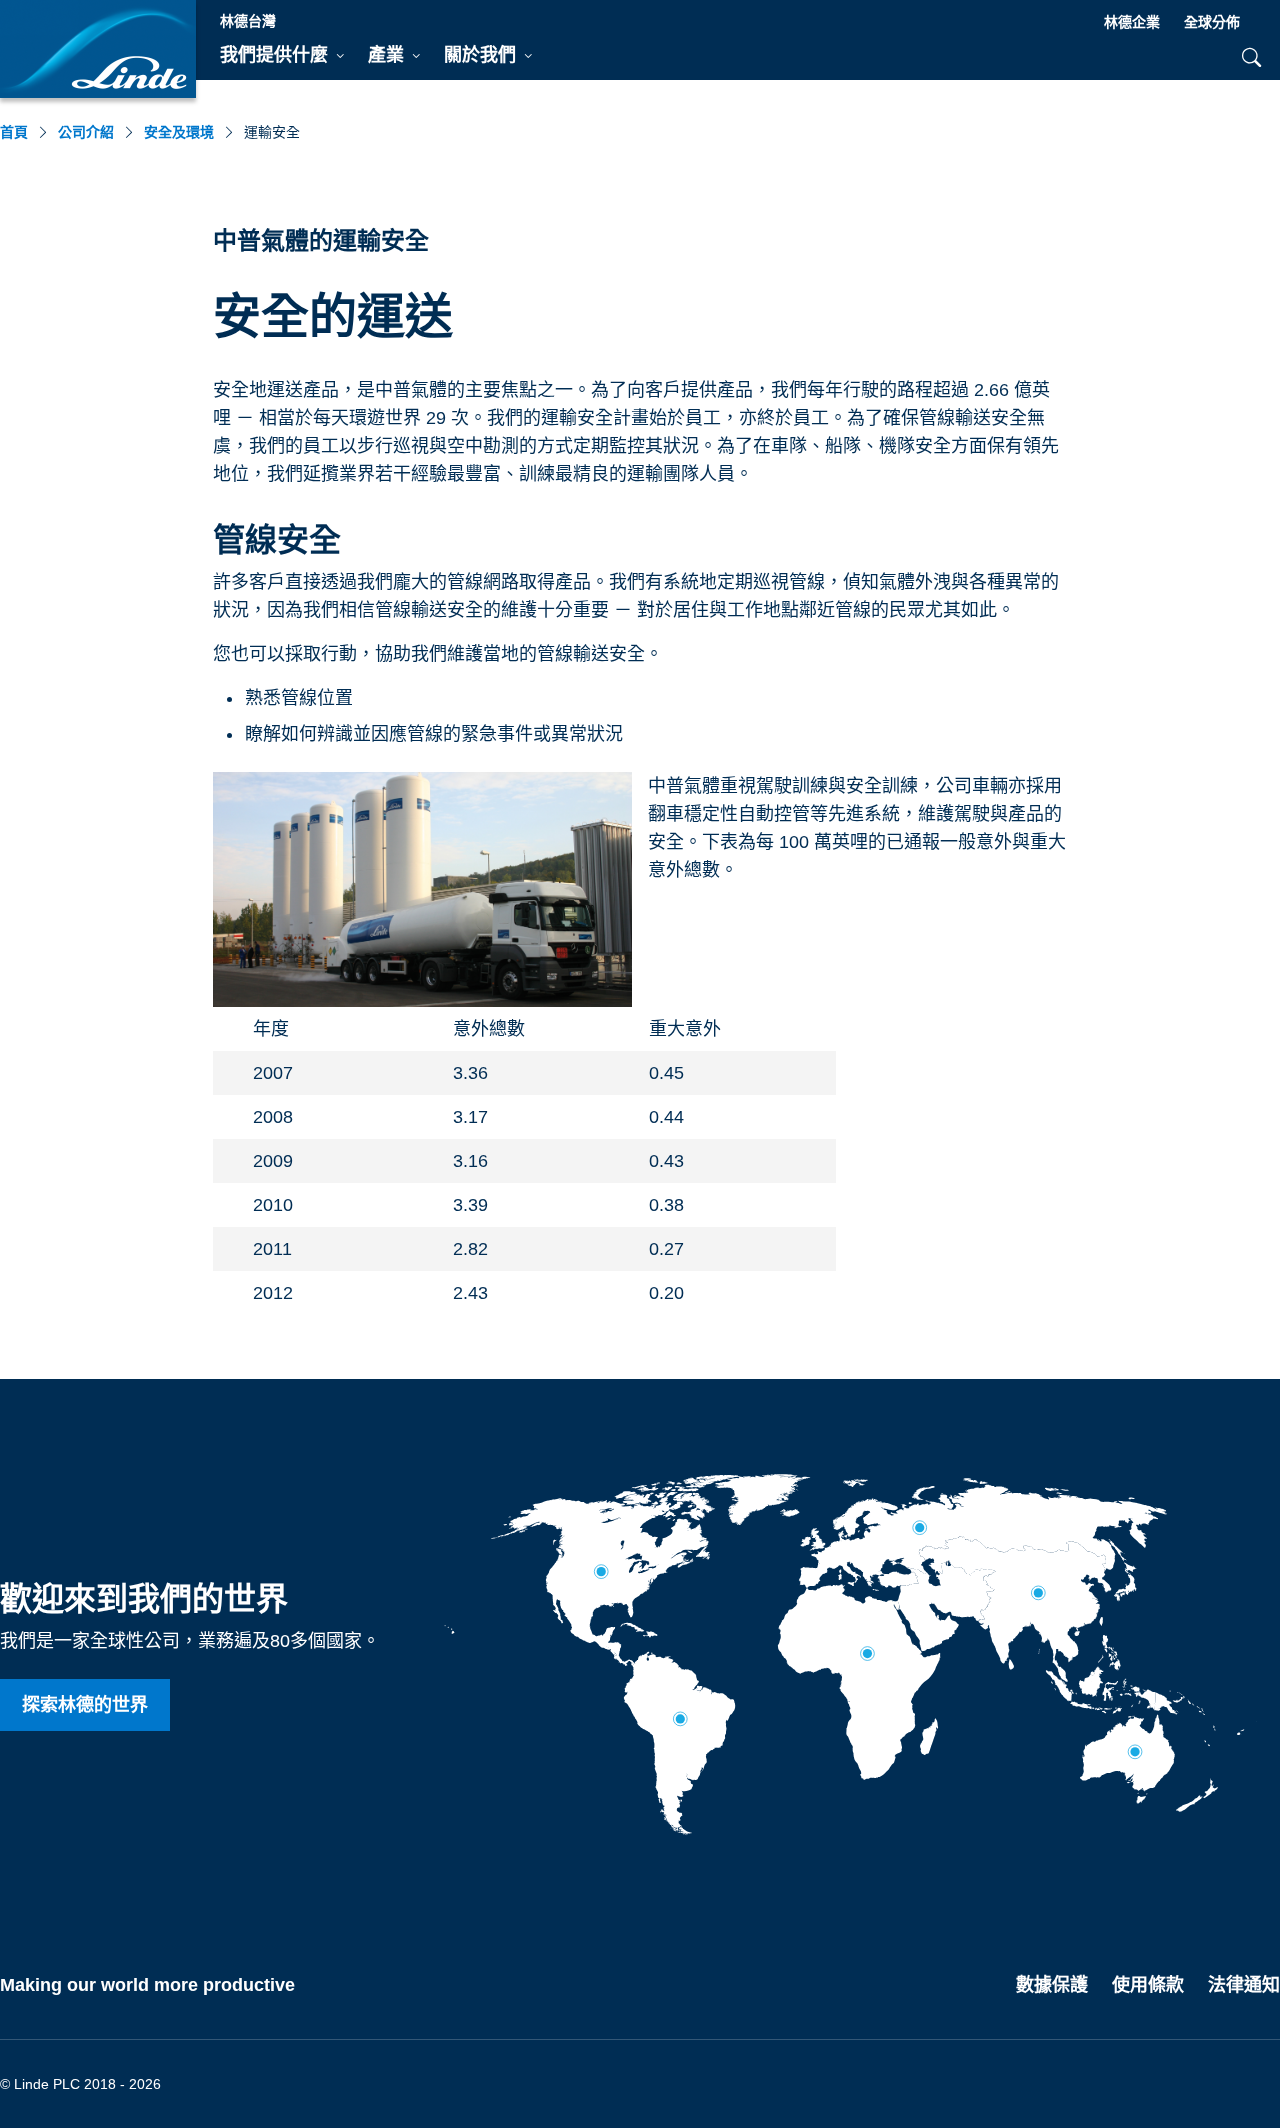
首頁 (14, 132)
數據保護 (1052, 1985)
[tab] (282, 56)
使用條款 (1148, 1985)
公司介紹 (86, 132)
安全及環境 (179, 132)
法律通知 (1244, 1985)
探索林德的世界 (85, 1705)
